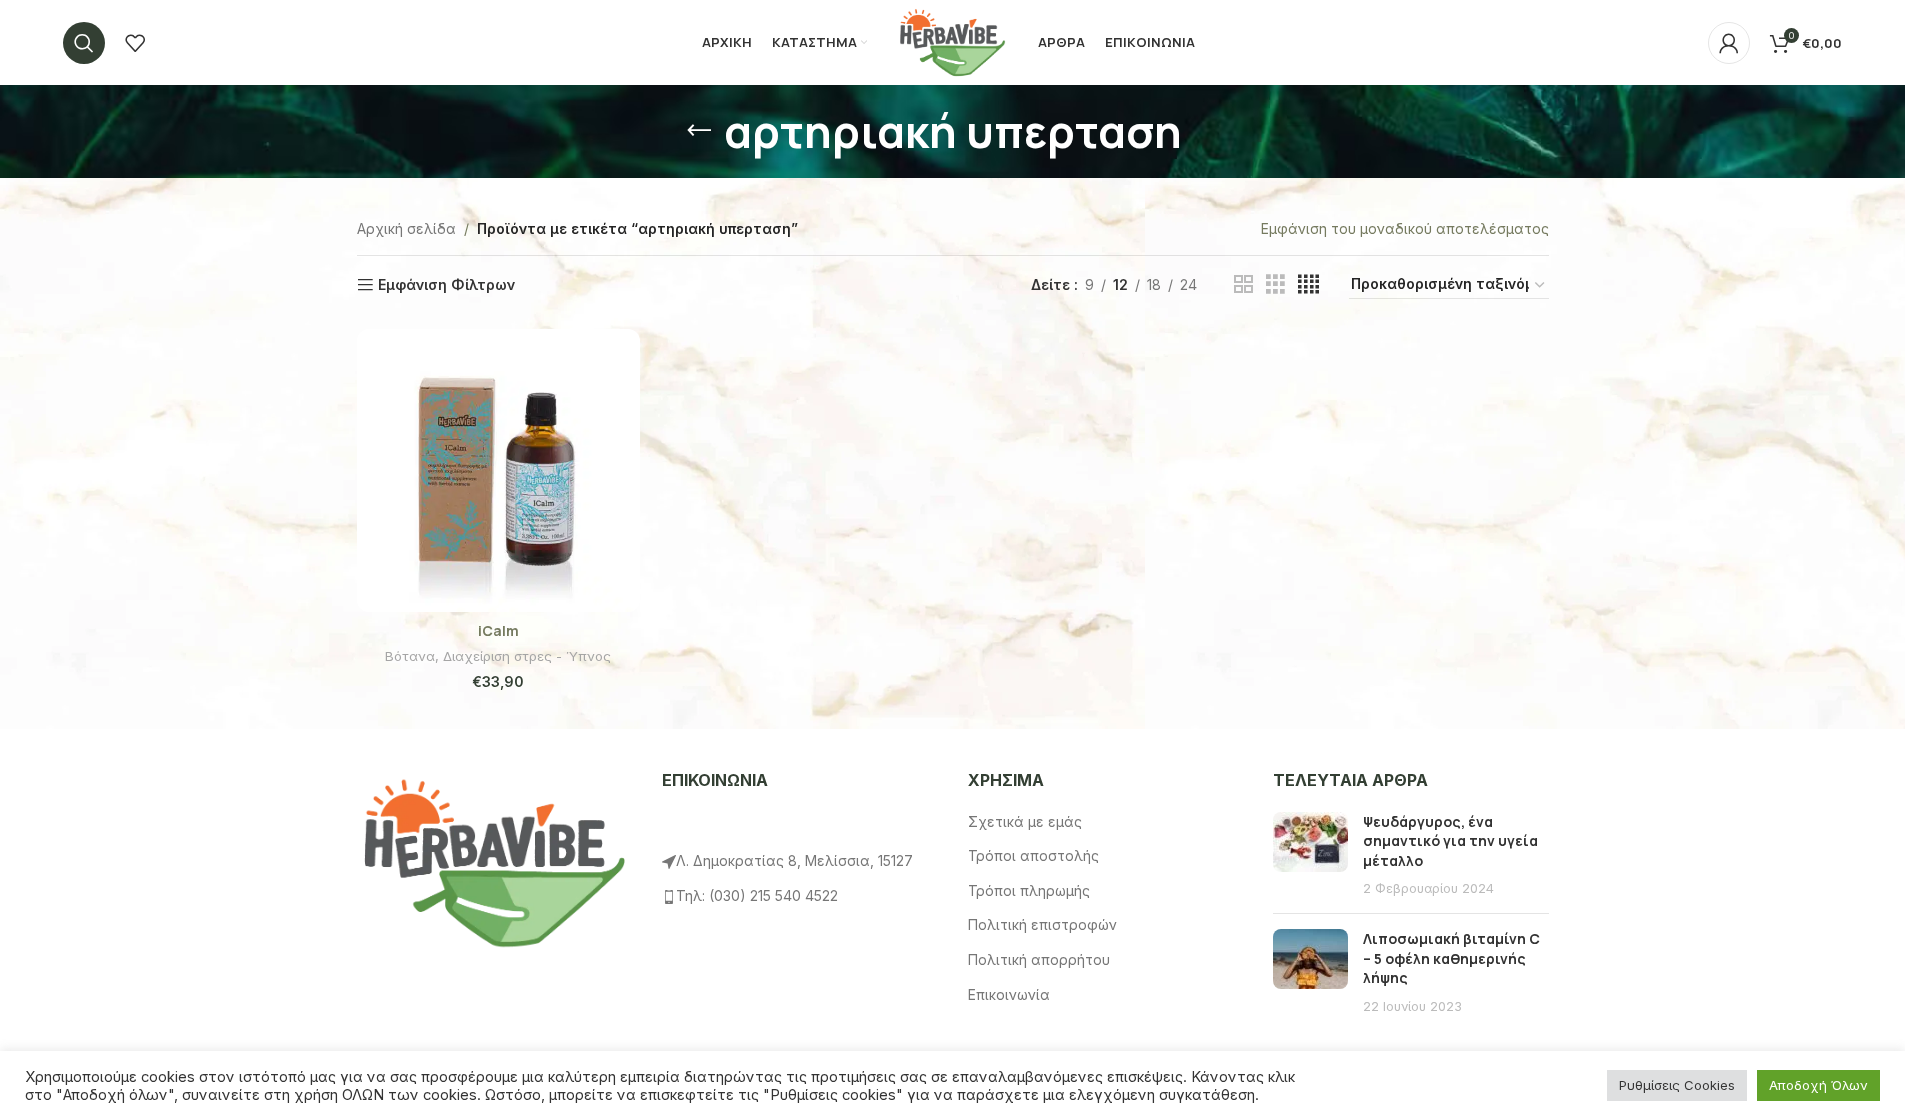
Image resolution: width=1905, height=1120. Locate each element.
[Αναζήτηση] (84, 43)
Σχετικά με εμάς (1025, 821)
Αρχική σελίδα (406, 228)
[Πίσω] (699, 131)
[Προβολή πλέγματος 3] (1275, 284)
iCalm (498, 630)
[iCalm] (498, 470)
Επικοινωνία (1009, 994)
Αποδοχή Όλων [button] (1818, 1085)
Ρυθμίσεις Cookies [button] (1677, 1085)
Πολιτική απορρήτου (1039, 959)
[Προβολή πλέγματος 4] (1308, 284)
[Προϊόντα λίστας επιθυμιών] (135, 43)
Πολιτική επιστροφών (1042, 924)
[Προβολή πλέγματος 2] (1243, 284)
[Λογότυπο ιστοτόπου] (952, 40)
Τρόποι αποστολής (1033, 855)
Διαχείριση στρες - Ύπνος (527, 656)
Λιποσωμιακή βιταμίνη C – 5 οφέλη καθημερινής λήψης (1451, 958)
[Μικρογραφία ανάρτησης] (1310, 855)
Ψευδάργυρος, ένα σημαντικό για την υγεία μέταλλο (1450, 841)
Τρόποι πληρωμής (1029, 890)
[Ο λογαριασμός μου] (1729, 43)
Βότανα (410, 656)
